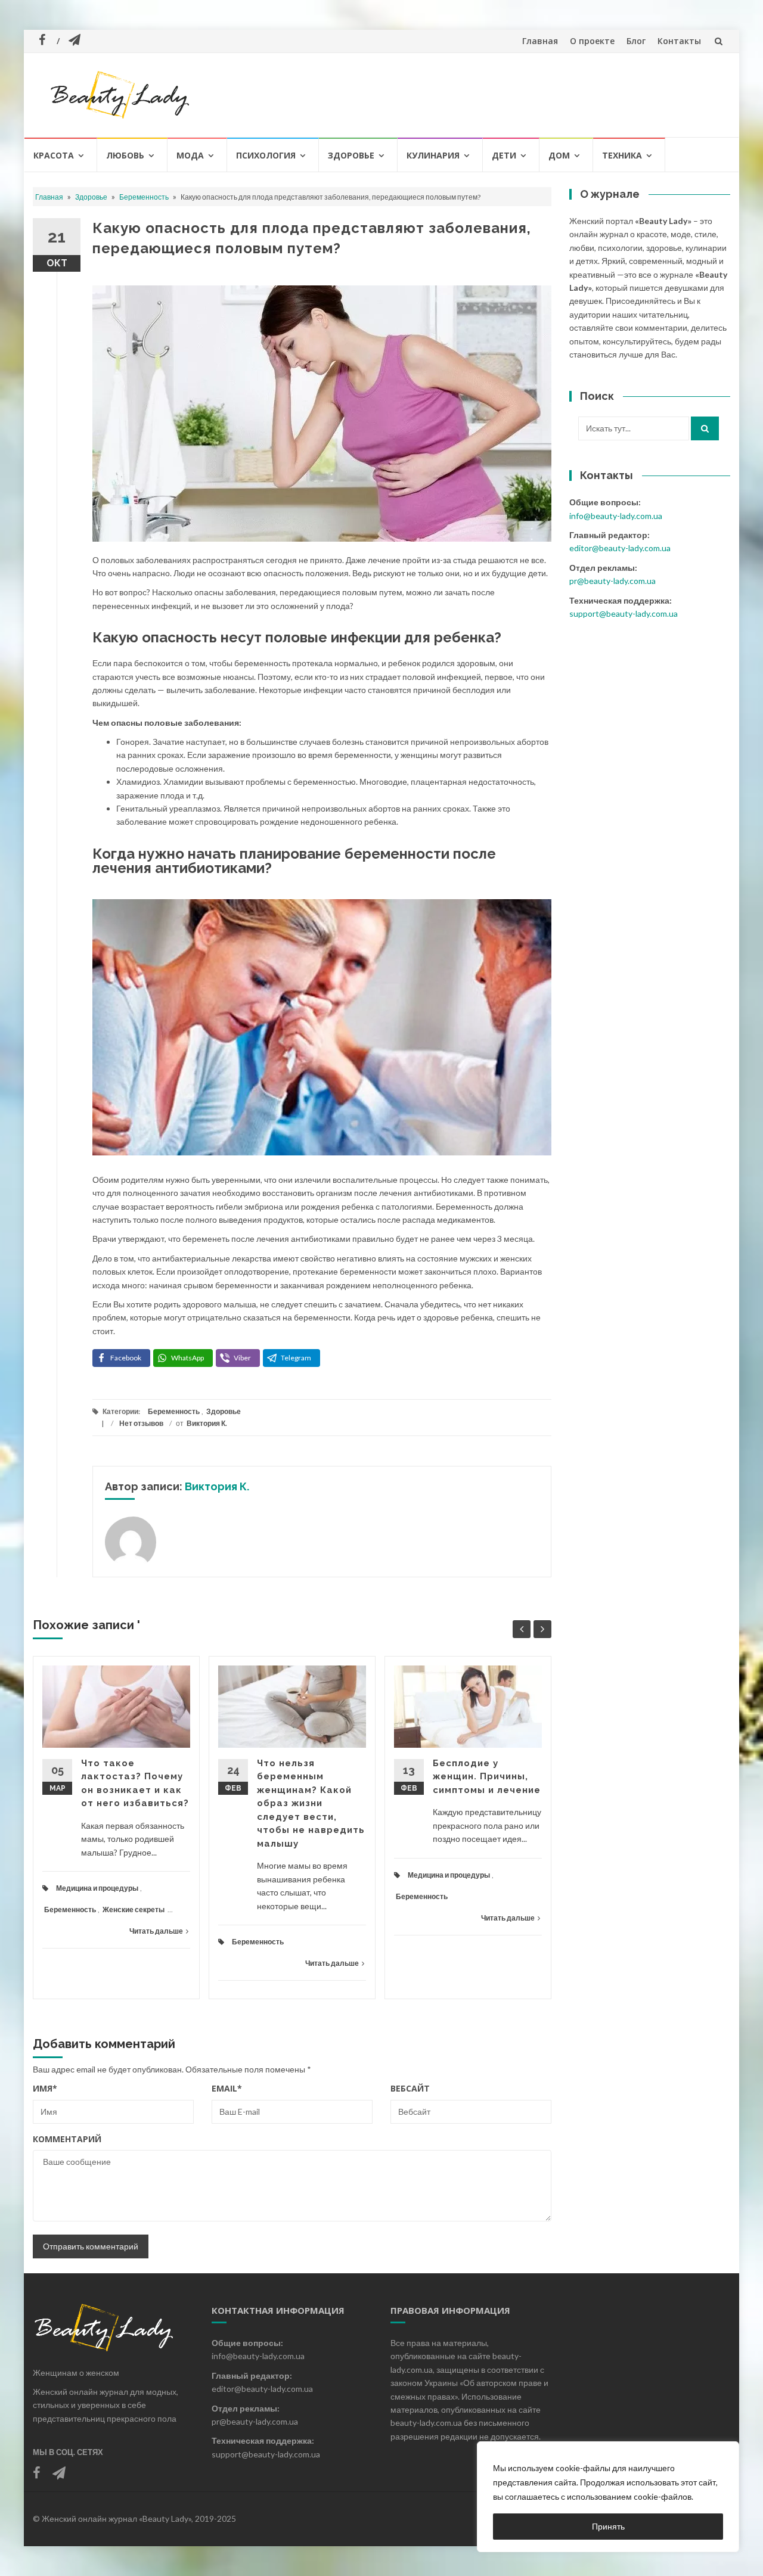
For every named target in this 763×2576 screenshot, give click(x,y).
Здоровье (351, 155)
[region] (608, 2497)
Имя (45, 2088)
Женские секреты (134, 1910)
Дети (504, 155)
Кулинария (433, 155)
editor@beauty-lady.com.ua (620, 548)
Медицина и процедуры (97, 1888)
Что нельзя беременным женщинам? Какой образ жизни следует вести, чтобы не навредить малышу (311, 1803)
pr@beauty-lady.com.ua (612, 581)
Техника (622, 155)
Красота (54, 155)
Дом (559, 155)
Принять (608, 2526)
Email (227, 2088)
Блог (636, 41)
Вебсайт (410, 2088)
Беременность (144, 197)
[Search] (705, 428)
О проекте (592, 41)
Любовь (125, 155)
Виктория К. (207, 1423)
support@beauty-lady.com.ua (624, 613)
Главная (540, 41)
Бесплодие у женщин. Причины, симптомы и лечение (487, 1777)
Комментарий (67, 2139)
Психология (266, 155)
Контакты (679, 41)
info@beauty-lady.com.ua (616, 516)
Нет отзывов (141, 1423)
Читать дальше (156, 1931)
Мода (190, 155)
